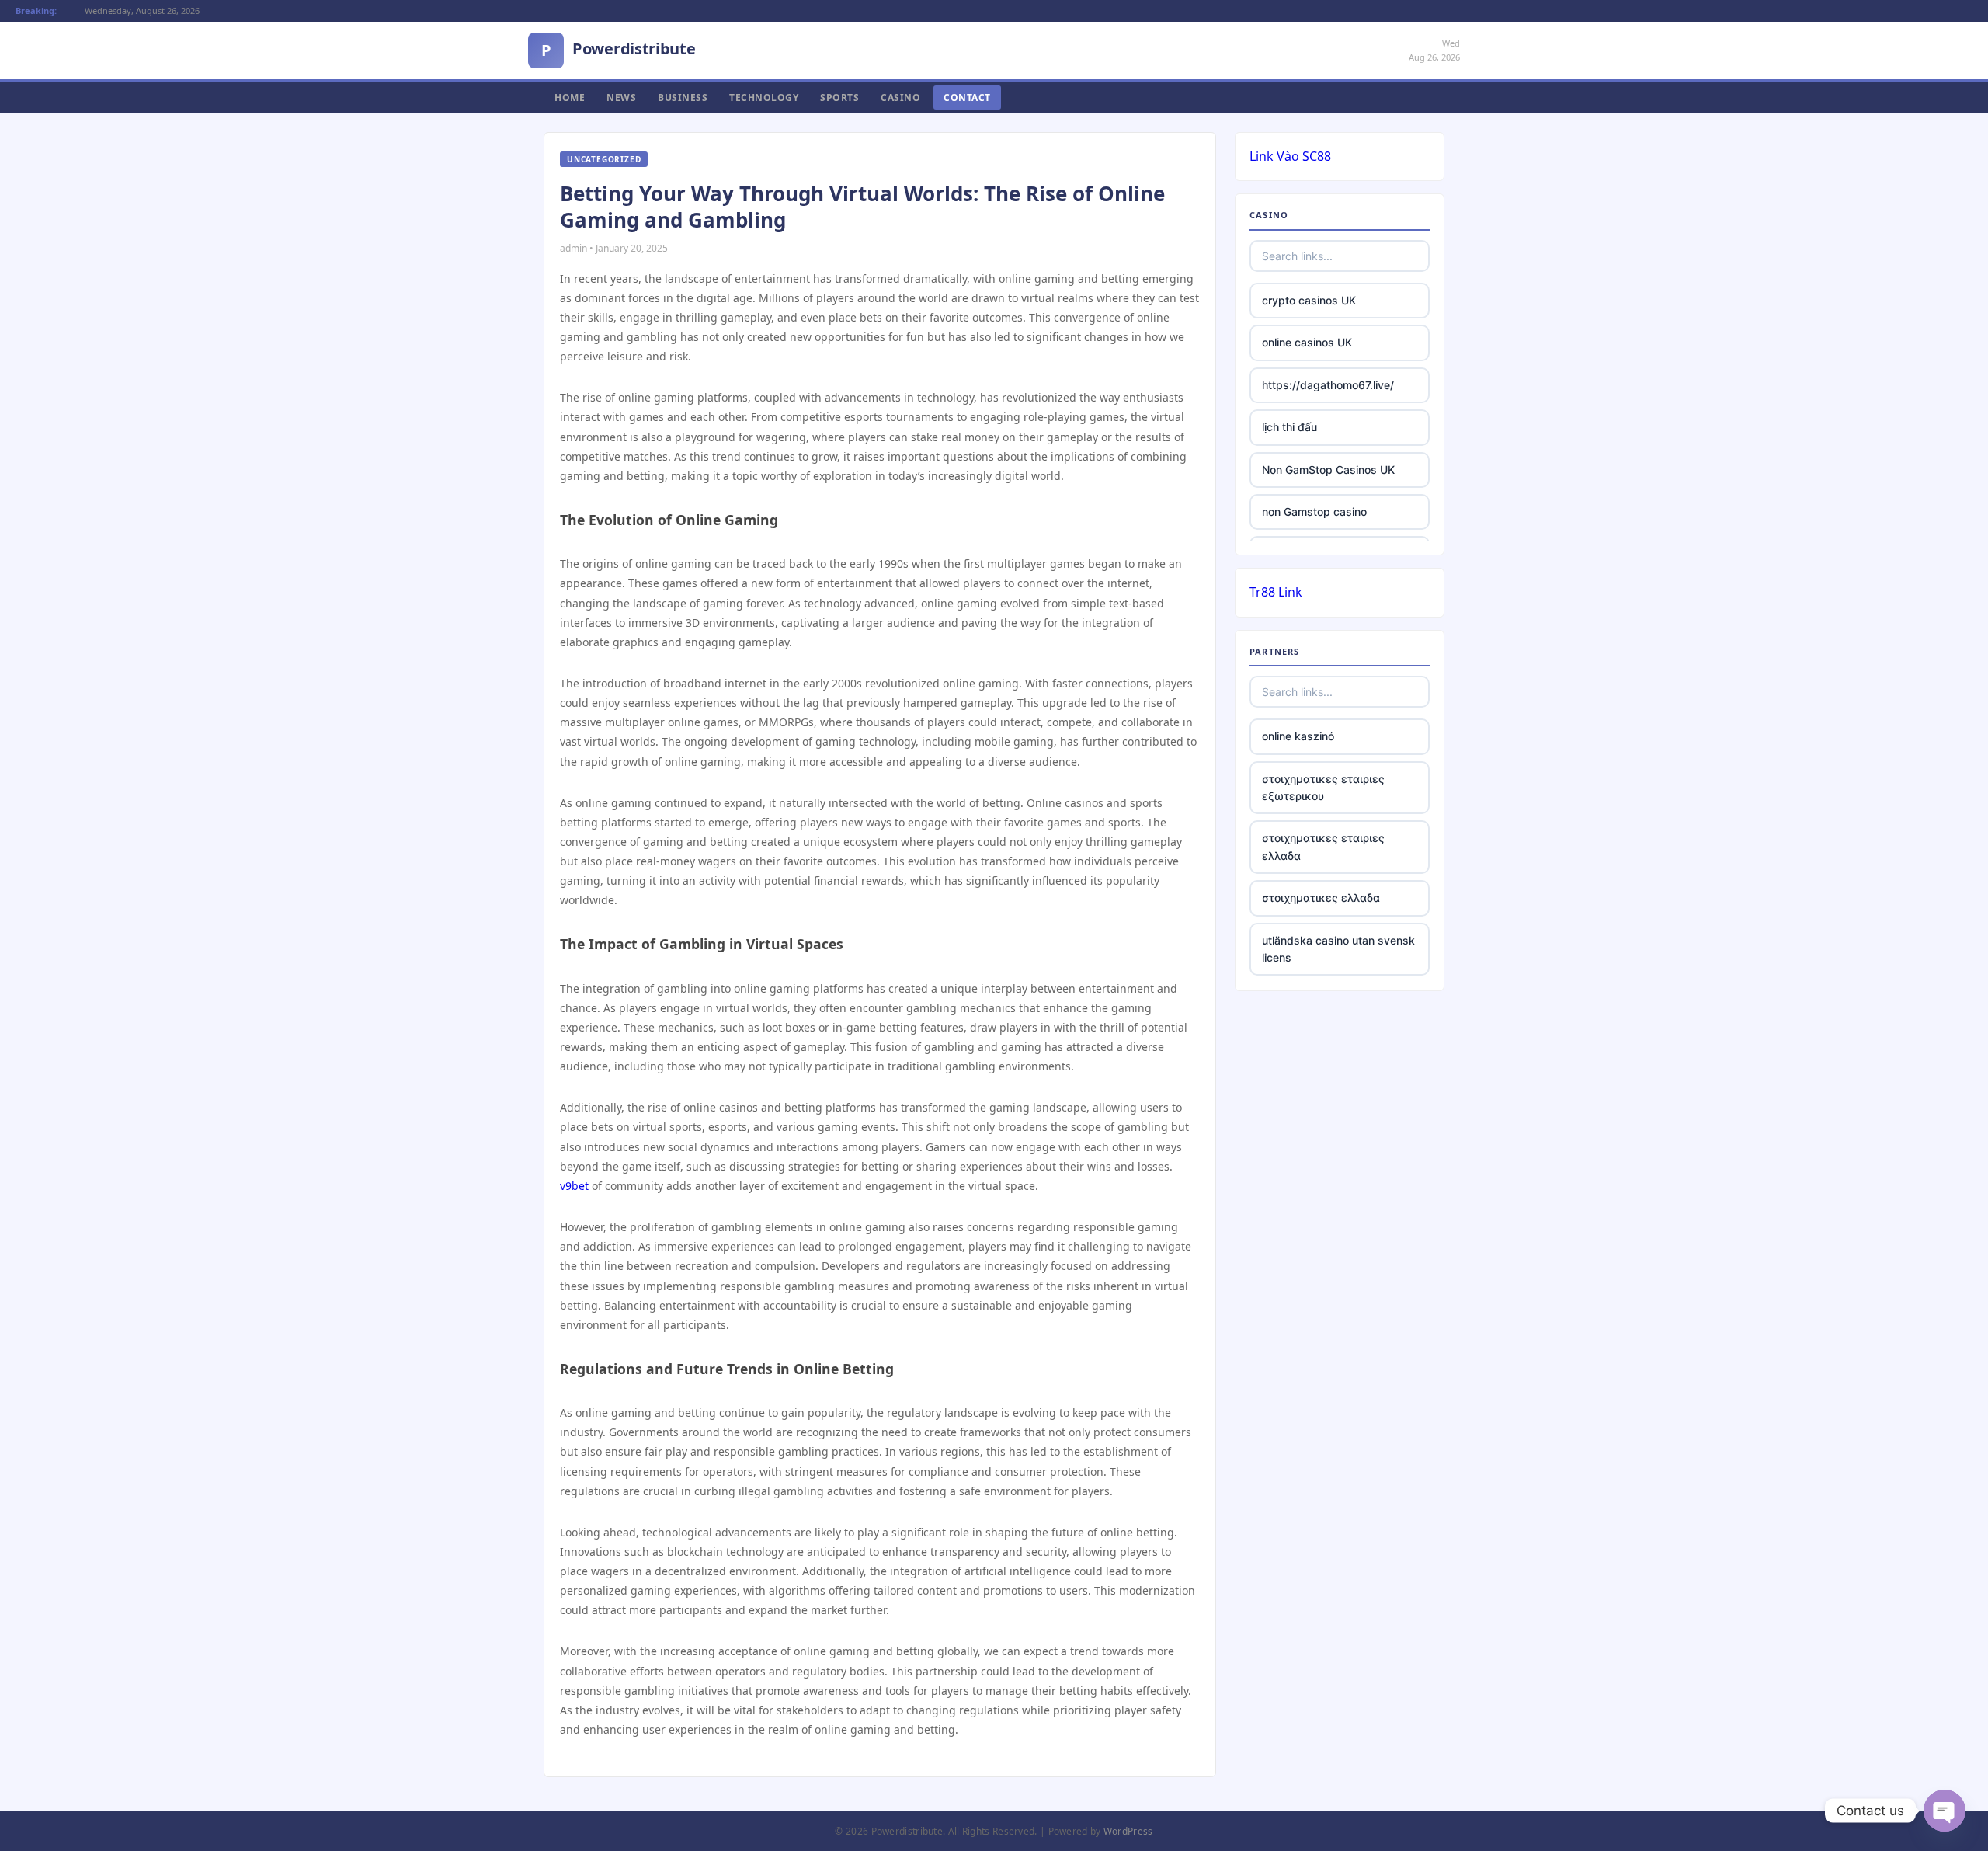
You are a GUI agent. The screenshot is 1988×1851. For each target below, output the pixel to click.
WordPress (1128, 1831)
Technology (764, 97)
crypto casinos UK (1309, 300)
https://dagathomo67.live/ (1328, 385)
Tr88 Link (1276, 592)
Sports (839, 97)
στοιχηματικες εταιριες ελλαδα (1323, 846)
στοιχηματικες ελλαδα (1321, 898)
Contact (967, 97)
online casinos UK (1307, 342)
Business (683, 97)
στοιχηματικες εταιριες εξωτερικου (1323, 787)
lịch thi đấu (1289, 427)
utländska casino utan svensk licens (1338, 949)
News (621, 97)
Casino (900, 97)
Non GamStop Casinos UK (1328, 470)
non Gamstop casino (1314, 511)
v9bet (574, 1186)
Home (570, 97)
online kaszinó (1298, 736)
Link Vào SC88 (1290, 156)
